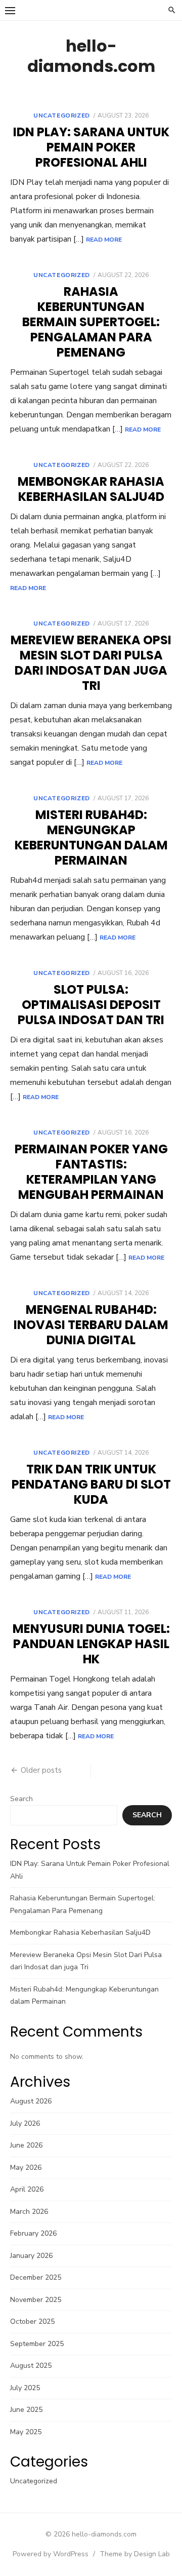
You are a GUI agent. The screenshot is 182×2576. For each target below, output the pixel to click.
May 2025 (26, 2432)
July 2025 (25, 2388)
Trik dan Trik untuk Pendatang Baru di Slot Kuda (91, 1484)
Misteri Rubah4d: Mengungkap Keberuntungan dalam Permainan (91, 837)
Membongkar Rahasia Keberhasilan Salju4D (91, 489)
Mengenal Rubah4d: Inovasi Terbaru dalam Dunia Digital (91, 1325)
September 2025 (37, 2344)
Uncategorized (62, 115)
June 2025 (26, 2410)
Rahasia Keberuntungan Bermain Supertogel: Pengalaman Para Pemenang (91, 322)
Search (21, 1799)
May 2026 (26, 2168)
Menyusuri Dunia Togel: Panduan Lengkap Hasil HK (91, 1644)
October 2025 (32, 2321)
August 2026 (31, 2101)
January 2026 (31, 2256)
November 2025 (36, 2300)
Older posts (41, 1770)
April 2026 (27, 2189)
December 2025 (36, 2277)
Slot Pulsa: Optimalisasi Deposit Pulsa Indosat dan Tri (91, 1005)
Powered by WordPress (51, 2554)
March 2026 (29, 2212)
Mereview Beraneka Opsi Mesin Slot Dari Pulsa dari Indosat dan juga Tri (91, 663)
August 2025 (31, 2366)
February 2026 (33, 2233)
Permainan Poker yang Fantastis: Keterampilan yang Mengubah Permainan (91, 1172)
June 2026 (26, 2145)
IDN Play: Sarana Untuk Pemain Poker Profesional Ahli (91, 147)
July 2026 (25, 2123)
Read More (104, 240)
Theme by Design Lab (135, 2554)
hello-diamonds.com (91, 56)
